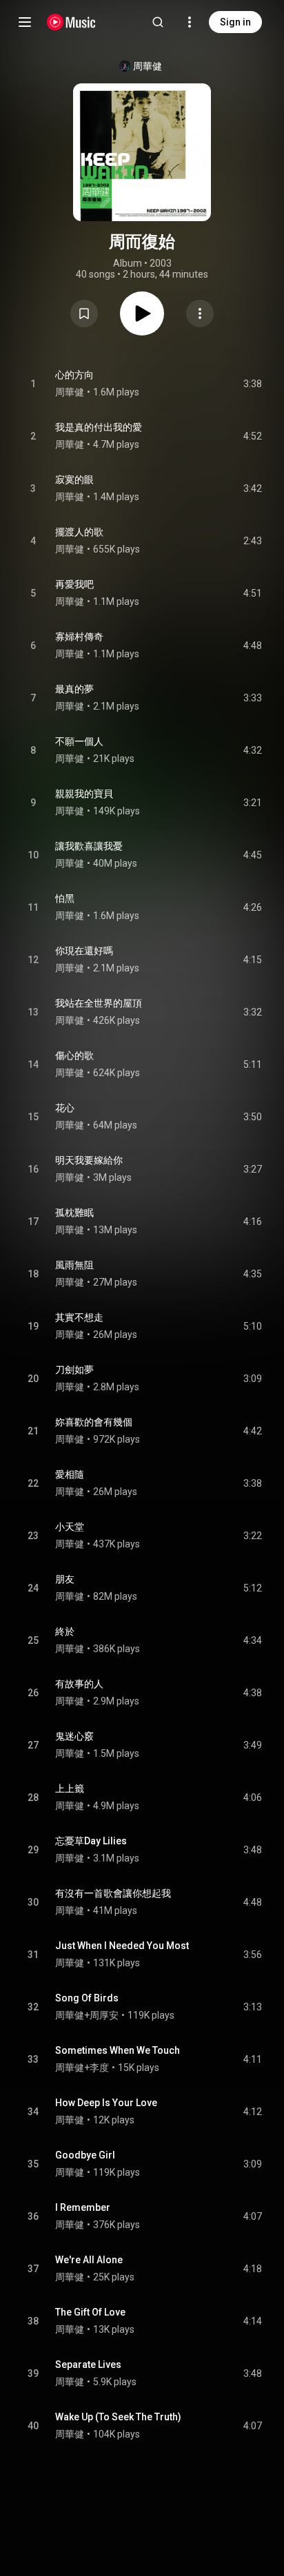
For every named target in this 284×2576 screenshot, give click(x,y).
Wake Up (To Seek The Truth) (118, 2417)
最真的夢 (74, 689)
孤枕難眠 (74, 1213)
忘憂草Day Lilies (91, 1841)
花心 (65, 1108)
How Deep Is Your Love (106, 2103)
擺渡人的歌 (79, 532)
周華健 (148, 66)
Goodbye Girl (85, 2155)
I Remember (83, 2207)
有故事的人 (79, 1684)
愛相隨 (70, 1474)
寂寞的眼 (74, 480)
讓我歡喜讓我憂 (89, 846)
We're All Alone (89, 2260)
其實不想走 (79, 1317)
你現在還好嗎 (84, 951)
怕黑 (65, 898)
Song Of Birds (87, 1998)
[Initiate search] (158, 22)
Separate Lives (88, 2364)
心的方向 (74, 375)
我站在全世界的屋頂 (99, 1003)
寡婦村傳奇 (79, 637)
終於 (65, 1631)
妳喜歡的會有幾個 (94, 1422)
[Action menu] (200, 313)
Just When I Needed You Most (122, 1946)
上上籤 (70, 1789)
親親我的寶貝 (84, 794)
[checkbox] (252, 384)
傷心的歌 (74, 1055)
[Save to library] (84, 313)
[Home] (71, 22)
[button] (84, 313)
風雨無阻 (74, 1265)
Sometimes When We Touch (118, 2050)
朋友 (65, 1579)
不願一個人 (79, 741)
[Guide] (25, 22)
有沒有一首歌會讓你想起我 (113, 1893)
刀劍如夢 (74, 1370)
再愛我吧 (74, 584)
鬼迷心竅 (74, 1736)
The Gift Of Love (90, 2312)
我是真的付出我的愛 (99, 427)
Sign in (235, 22)
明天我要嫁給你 (89, 1160)
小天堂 (70, 1527)
